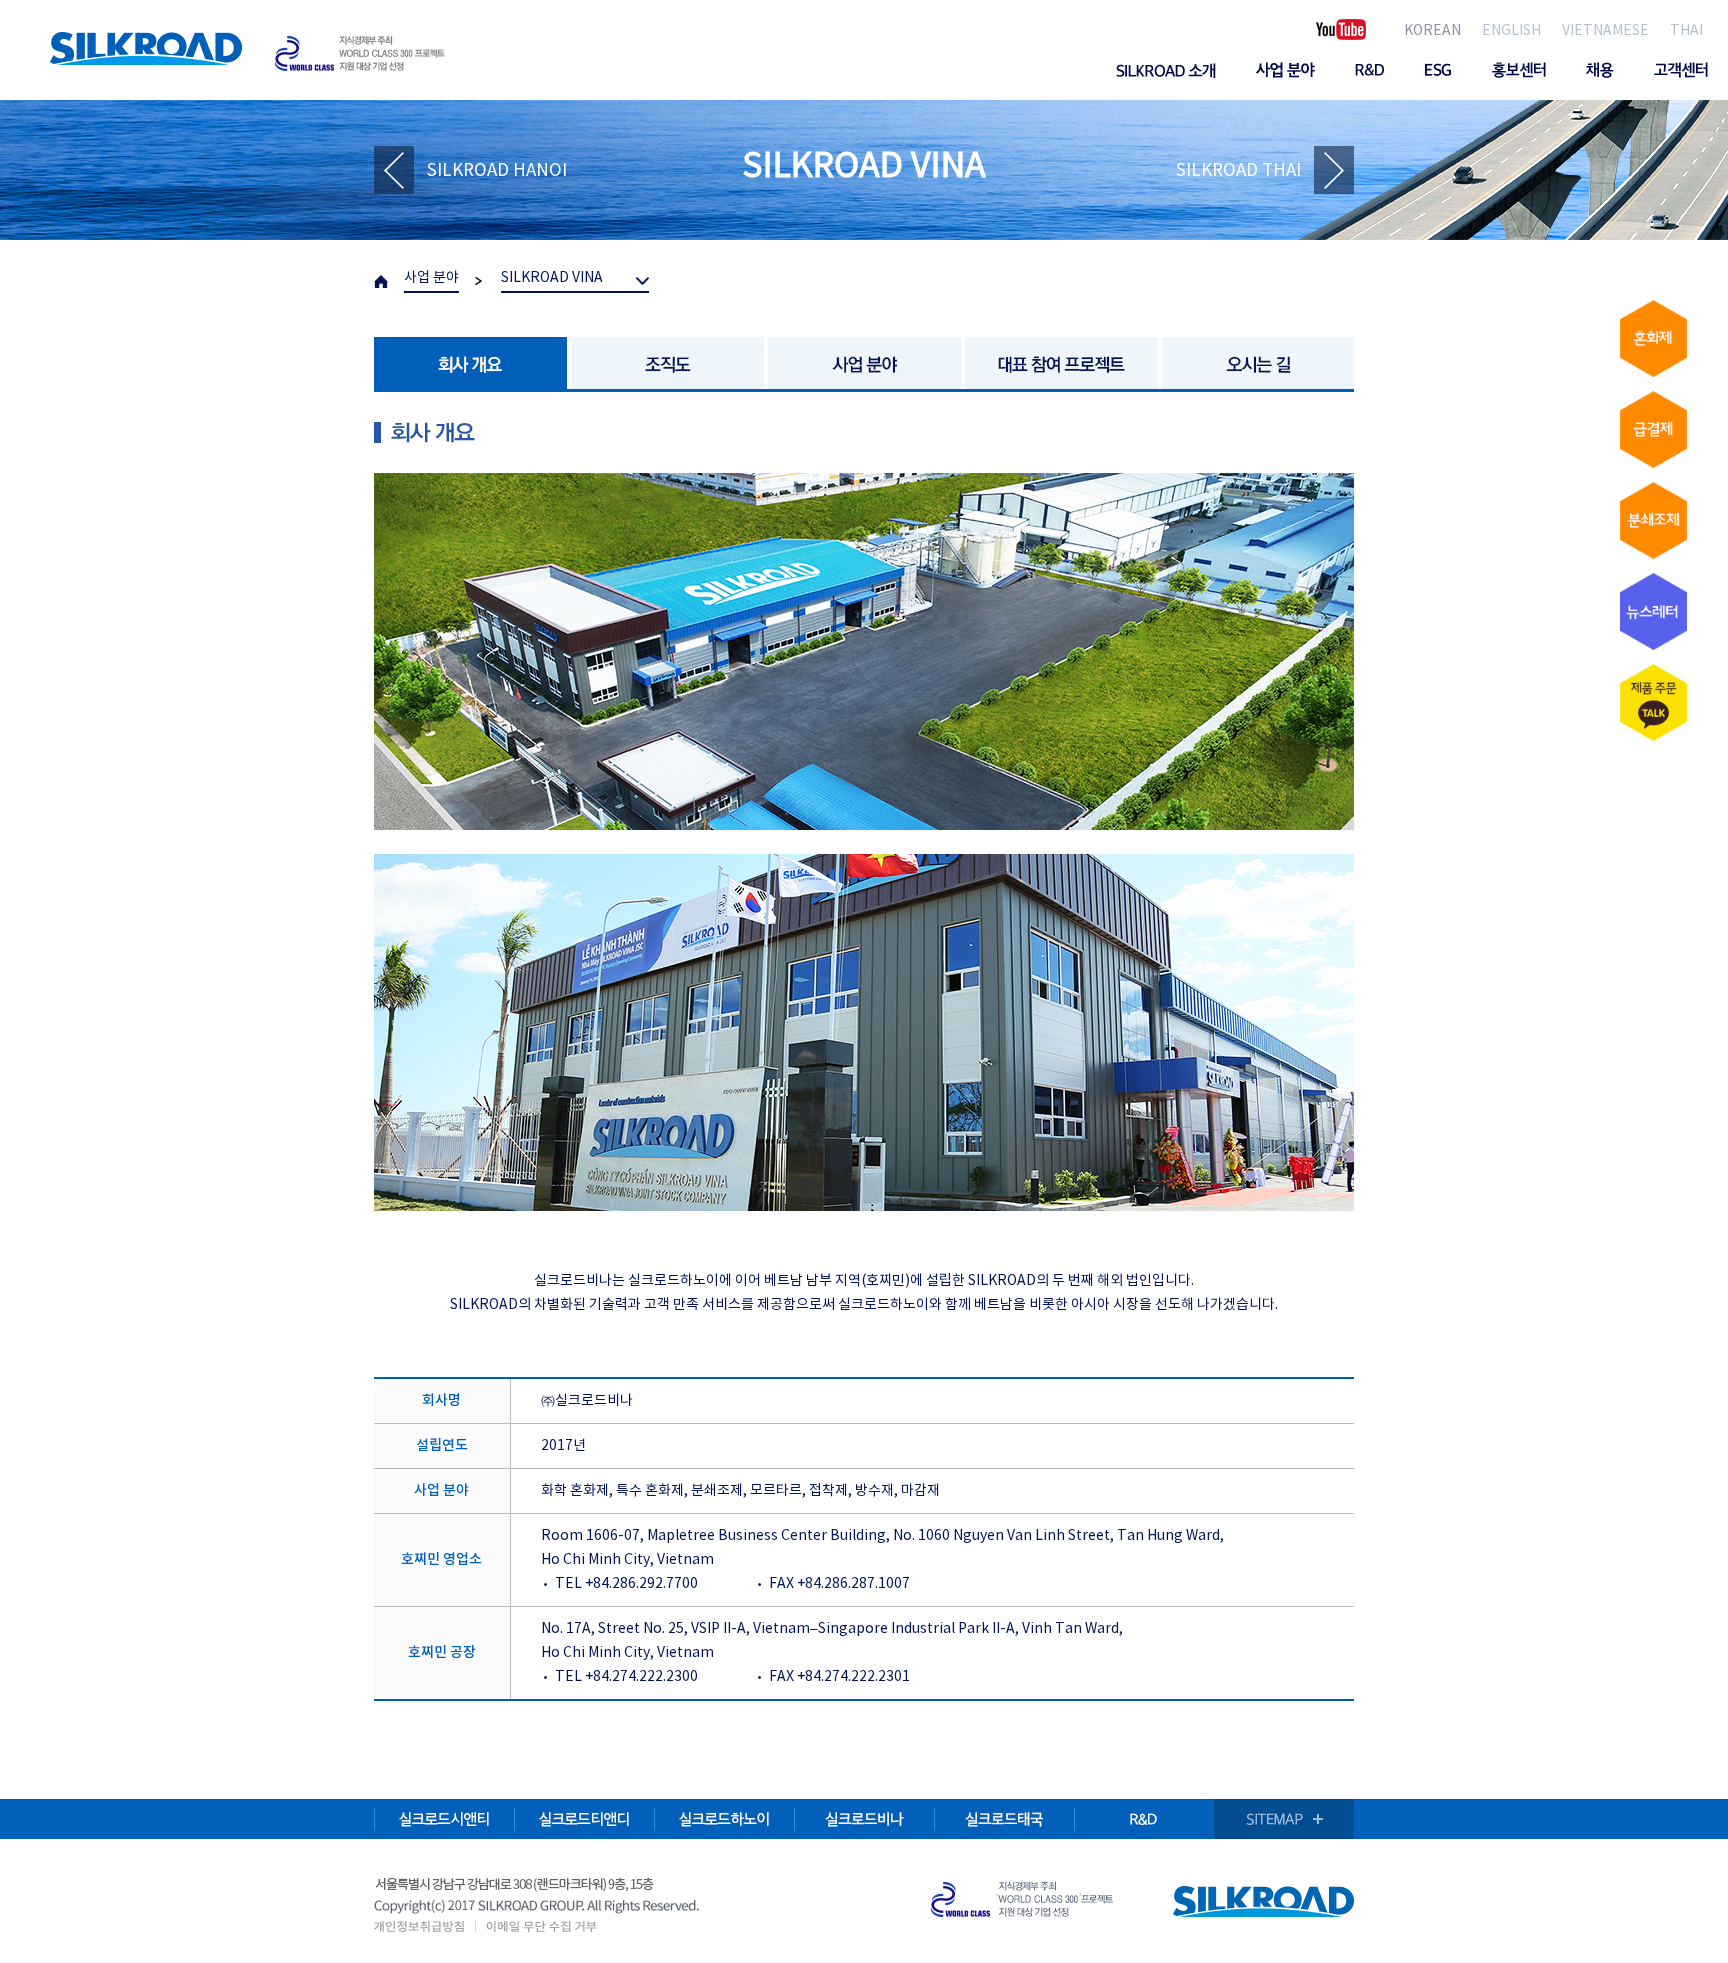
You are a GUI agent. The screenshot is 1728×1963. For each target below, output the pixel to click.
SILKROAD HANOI (497, 171)
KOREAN (1432, 31)
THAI (1686, 31)
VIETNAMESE (1605, 31)
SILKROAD (146, 48)
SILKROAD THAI (1238, 171)
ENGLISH (1511, 31)
